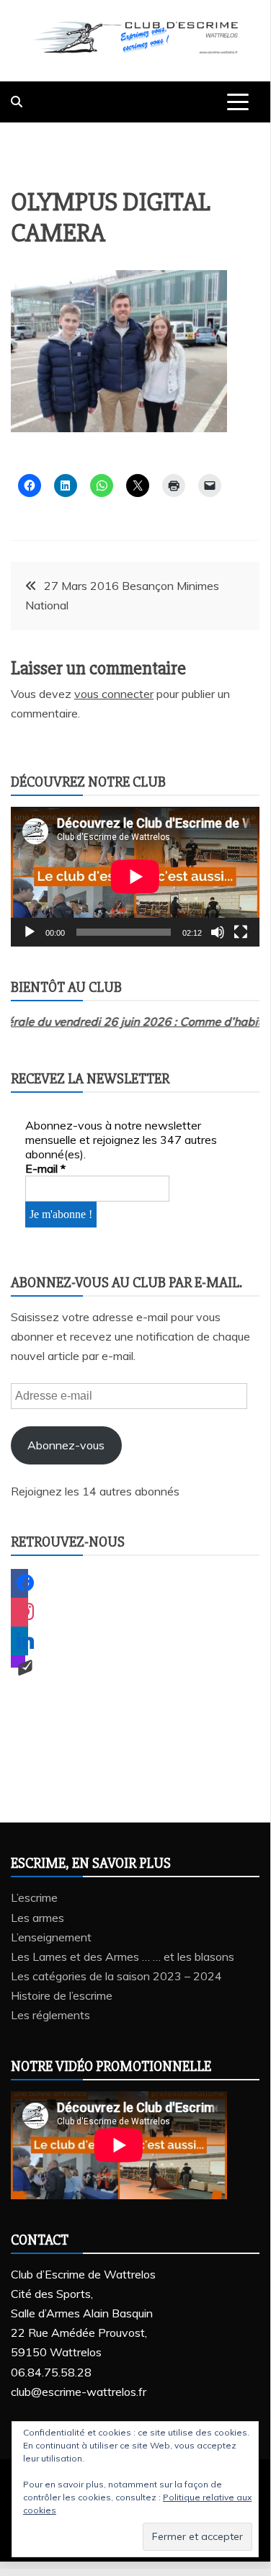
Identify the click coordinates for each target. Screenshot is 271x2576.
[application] (135, 877)
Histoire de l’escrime (62, 1995)
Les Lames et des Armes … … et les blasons (123, 1956)
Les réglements (50, 2015)
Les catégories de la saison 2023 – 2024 (116, 1976)
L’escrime (34, 1897)
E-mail (45, 1168)
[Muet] (218, 932)
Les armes (37, 1918)
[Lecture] (30, 932)
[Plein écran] (241, 932)
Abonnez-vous (66, 1445)
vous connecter (114, 694)
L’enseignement (51, 1937)
